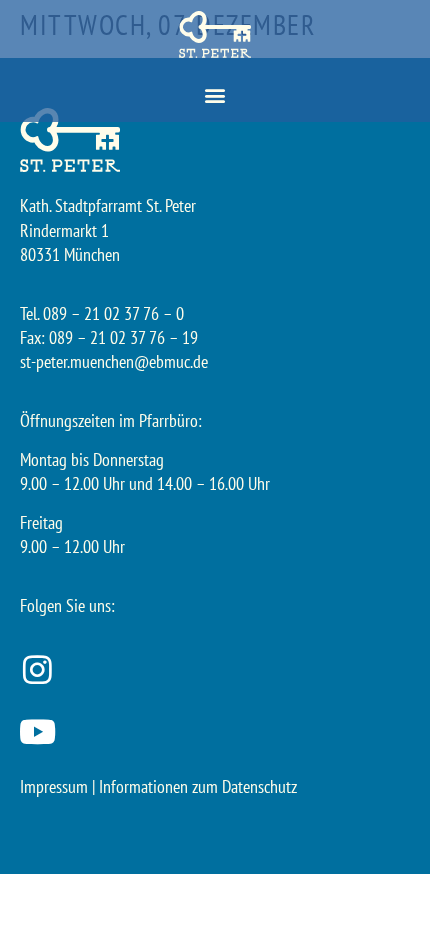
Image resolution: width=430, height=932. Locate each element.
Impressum (54, 786)
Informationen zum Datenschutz (198, 786)
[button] (215, 95)
